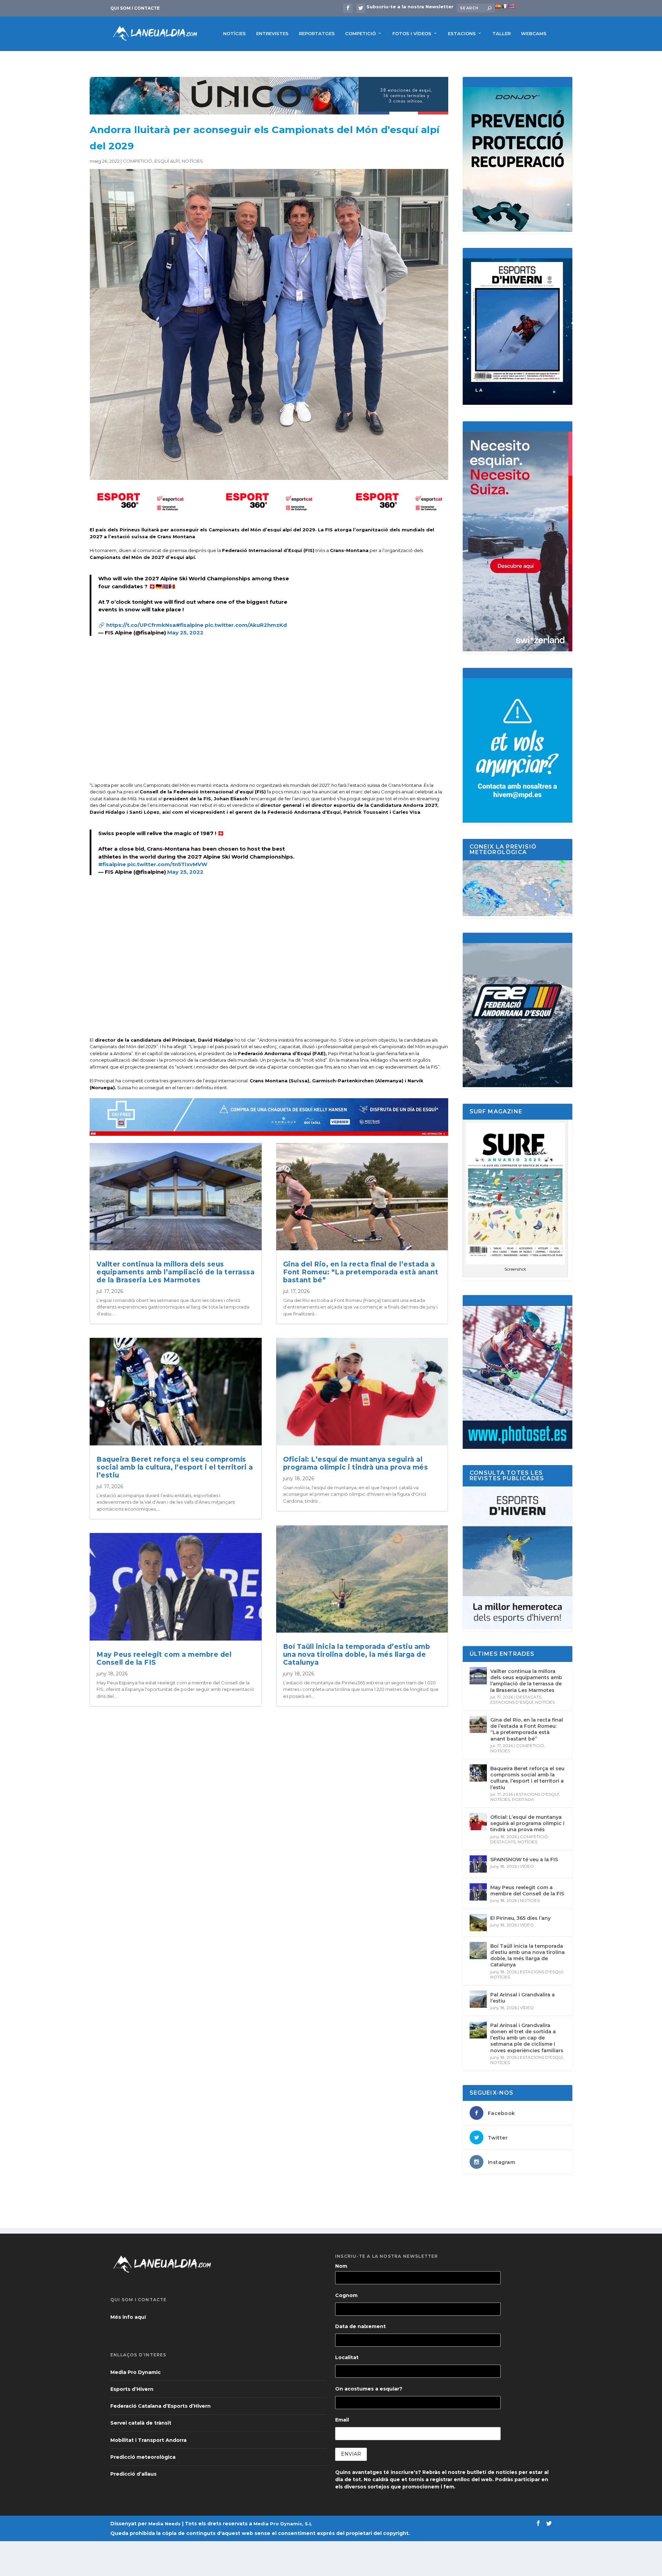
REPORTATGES (317, 33)
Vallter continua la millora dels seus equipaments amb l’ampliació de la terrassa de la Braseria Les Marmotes (175, 1272)
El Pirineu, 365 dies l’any (520, 1918)
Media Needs (164, 2524)
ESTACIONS (462, 33)
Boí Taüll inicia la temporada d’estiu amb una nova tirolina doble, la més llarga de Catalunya (357, 1655)
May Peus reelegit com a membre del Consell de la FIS (164, 1658)
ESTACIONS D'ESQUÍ (512, 1702)
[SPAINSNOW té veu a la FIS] (478, 1864)
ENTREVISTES (272, 33)
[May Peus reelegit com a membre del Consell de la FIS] (478, 1892)
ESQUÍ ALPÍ (167, 161)
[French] (505, 6)
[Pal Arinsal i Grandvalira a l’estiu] (478, 1999)
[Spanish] (498, 6)
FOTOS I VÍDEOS (412, 33)
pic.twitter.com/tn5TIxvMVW (167, 864)
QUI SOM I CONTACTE (135, 8)
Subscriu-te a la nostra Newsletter (410, 7)
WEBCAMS (534, 33)
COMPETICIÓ (360, 33)
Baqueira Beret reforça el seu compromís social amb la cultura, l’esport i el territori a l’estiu (175, 1467)
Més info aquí (128, 2317)
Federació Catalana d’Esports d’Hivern (161, 2406)
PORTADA (523, 1799)
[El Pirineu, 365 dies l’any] (478, 1923)
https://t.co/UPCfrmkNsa (141, 625)
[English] (512, 6)
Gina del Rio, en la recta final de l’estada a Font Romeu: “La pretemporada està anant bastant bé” (361, 1272)
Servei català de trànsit (141, 2423)
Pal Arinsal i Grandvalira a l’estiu (523, 1998)
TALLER (501, 33)
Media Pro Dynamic (136, 2372)
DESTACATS (529, 1697)
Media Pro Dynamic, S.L (283, 2524)
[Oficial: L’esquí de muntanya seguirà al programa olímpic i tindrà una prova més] (478, 1822)
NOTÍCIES (234, 33)
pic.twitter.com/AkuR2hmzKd (246, 625)
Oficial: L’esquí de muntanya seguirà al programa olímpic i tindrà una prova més (356, 1463)
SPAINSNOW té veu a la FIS (524, 1860)
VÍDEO (527, 1866)
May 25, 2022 (185, 633)
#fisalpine (190, 625)
